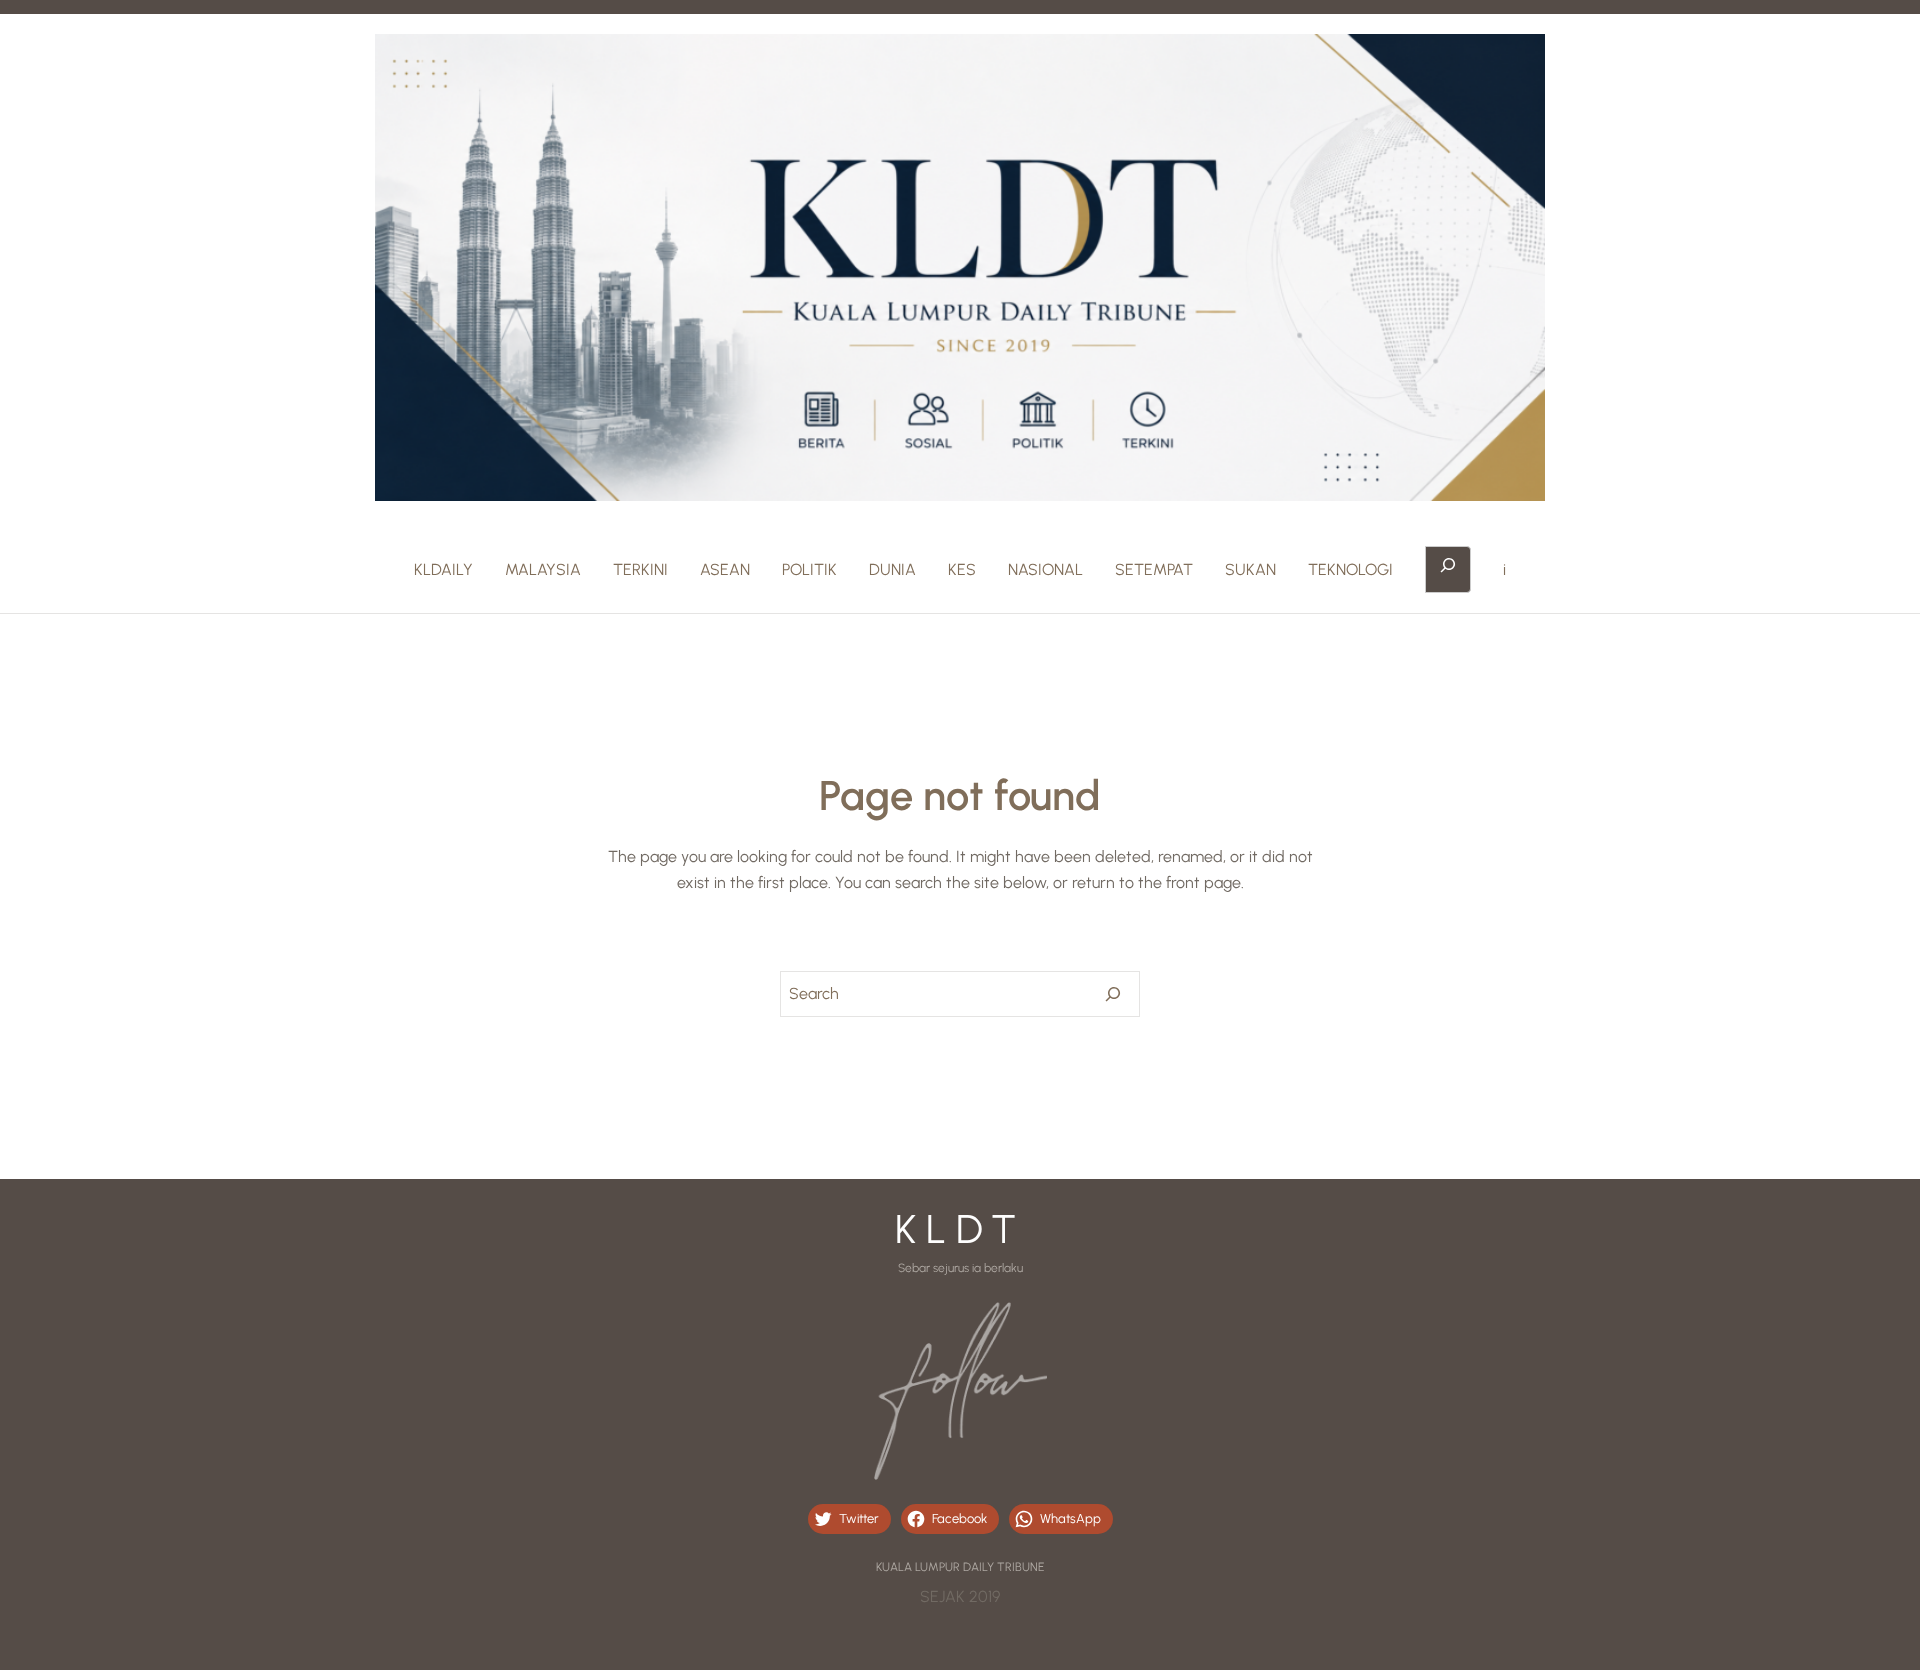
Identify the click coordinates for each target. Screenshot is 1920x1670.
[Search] (1113, 994)
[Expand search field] (1448, 570)
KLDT (960, 1229)
